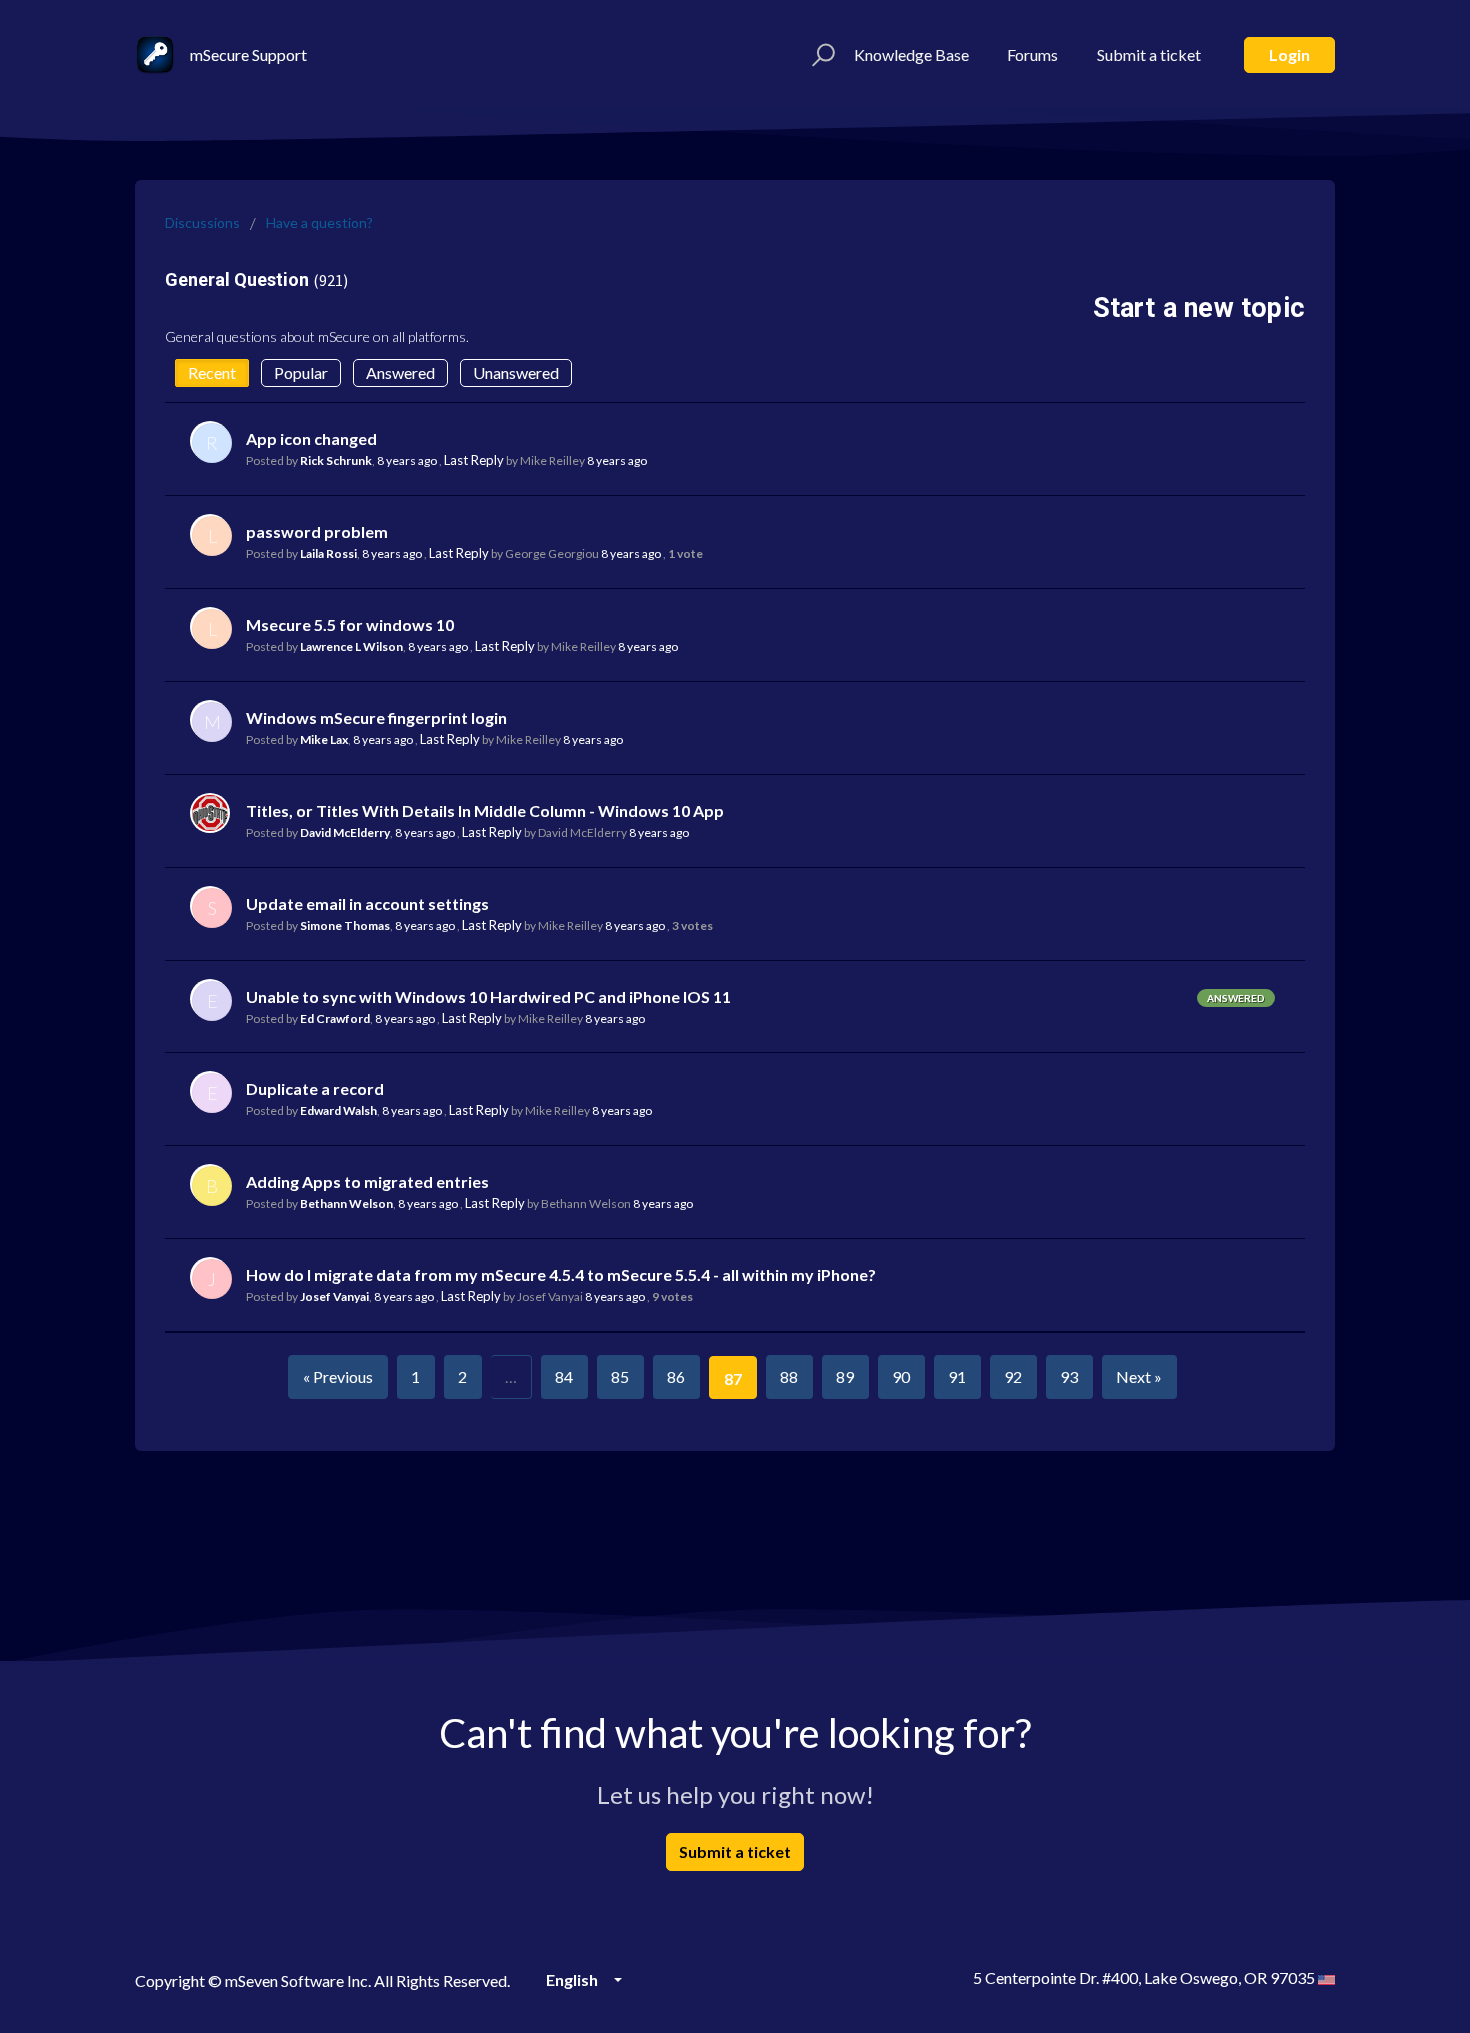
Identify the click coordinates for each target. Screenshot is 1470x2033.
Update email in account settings (367, 903)
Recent (212, 372)
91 (957, 1376)
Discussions (202, 222)
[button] (820, 55)
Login (1289, 54)
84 (564, 1376)
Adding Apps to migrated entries (367, 1181)
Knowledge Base (911, 54)
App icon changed (311, 438)
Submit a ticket (1149, 54)
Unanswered (516, 372)
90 (901, 1376)
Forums (1032, 54)
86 (676, 1376)
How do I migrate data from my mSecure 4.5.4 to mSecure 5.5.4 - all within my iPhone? (561, 1274)
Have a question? (319, 222)
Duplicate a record (315, 1088)
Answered (400, 372)
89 (845, 1376)
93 (1069, 1376)
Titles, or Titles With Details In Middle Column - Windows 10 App (485, 810)
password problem (317, 531)
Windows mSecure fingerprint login (376, 717)
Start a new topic (1199, 308)
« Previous (338, 1376)
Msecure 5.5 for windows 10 (350, 624)
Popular (301, 372)
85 (620, 1376)
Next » (1139, 1376)
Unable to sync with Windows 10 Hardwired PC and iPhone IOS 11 (488, 996)
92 (1013, 1376)
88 (789, 1376)
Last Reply (474, 460)
